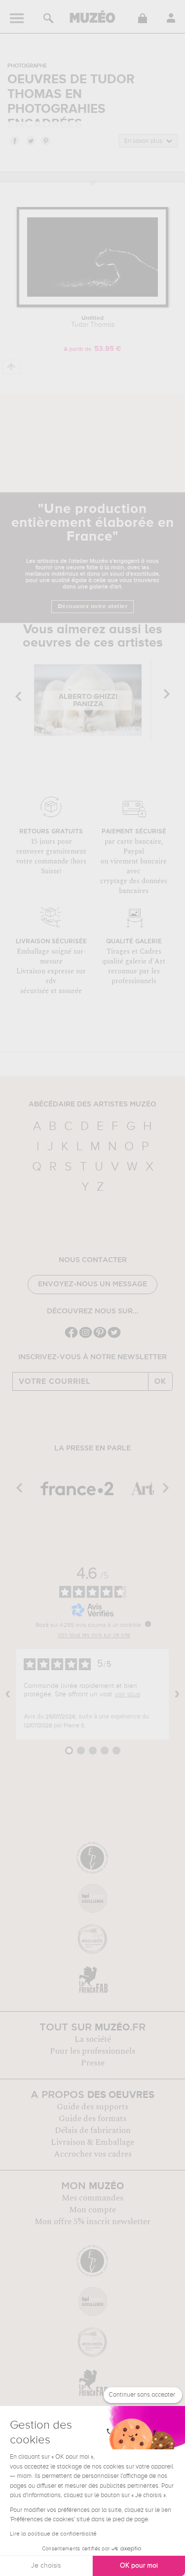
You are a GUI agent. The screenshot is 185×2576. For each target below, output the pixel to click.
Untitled (93, 322)
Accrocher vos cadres (93, 2154)
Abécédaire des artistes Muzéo (92, 1104)
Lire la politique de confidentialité (53, 2534)
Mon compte (92, 2210)
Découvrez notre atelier (93, 607)
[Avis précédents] (8, 1694)
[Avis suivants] (177, 1694)
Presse (93, 2063)
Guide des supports (92, 2107)
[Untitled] (92, 305)
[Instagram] (86, 1337)
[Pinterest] (100, 1337)
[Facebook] (71, 1337)
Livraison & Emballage (92, 2142)
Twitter (30, 140)
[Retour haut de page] (12, 367)
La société (93, 2039)
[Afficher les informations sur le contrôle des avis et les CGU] (148, 1624)
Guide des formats (92, 2119)
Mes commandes (92, 2198)
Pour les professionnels (92, 2051)
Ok (160, 1381)
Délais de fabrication (93, 2130)
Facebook (14, 140)
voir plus (127, 1694)
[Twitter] (114, 1337)
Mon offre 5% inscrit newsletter (92, 2222)
